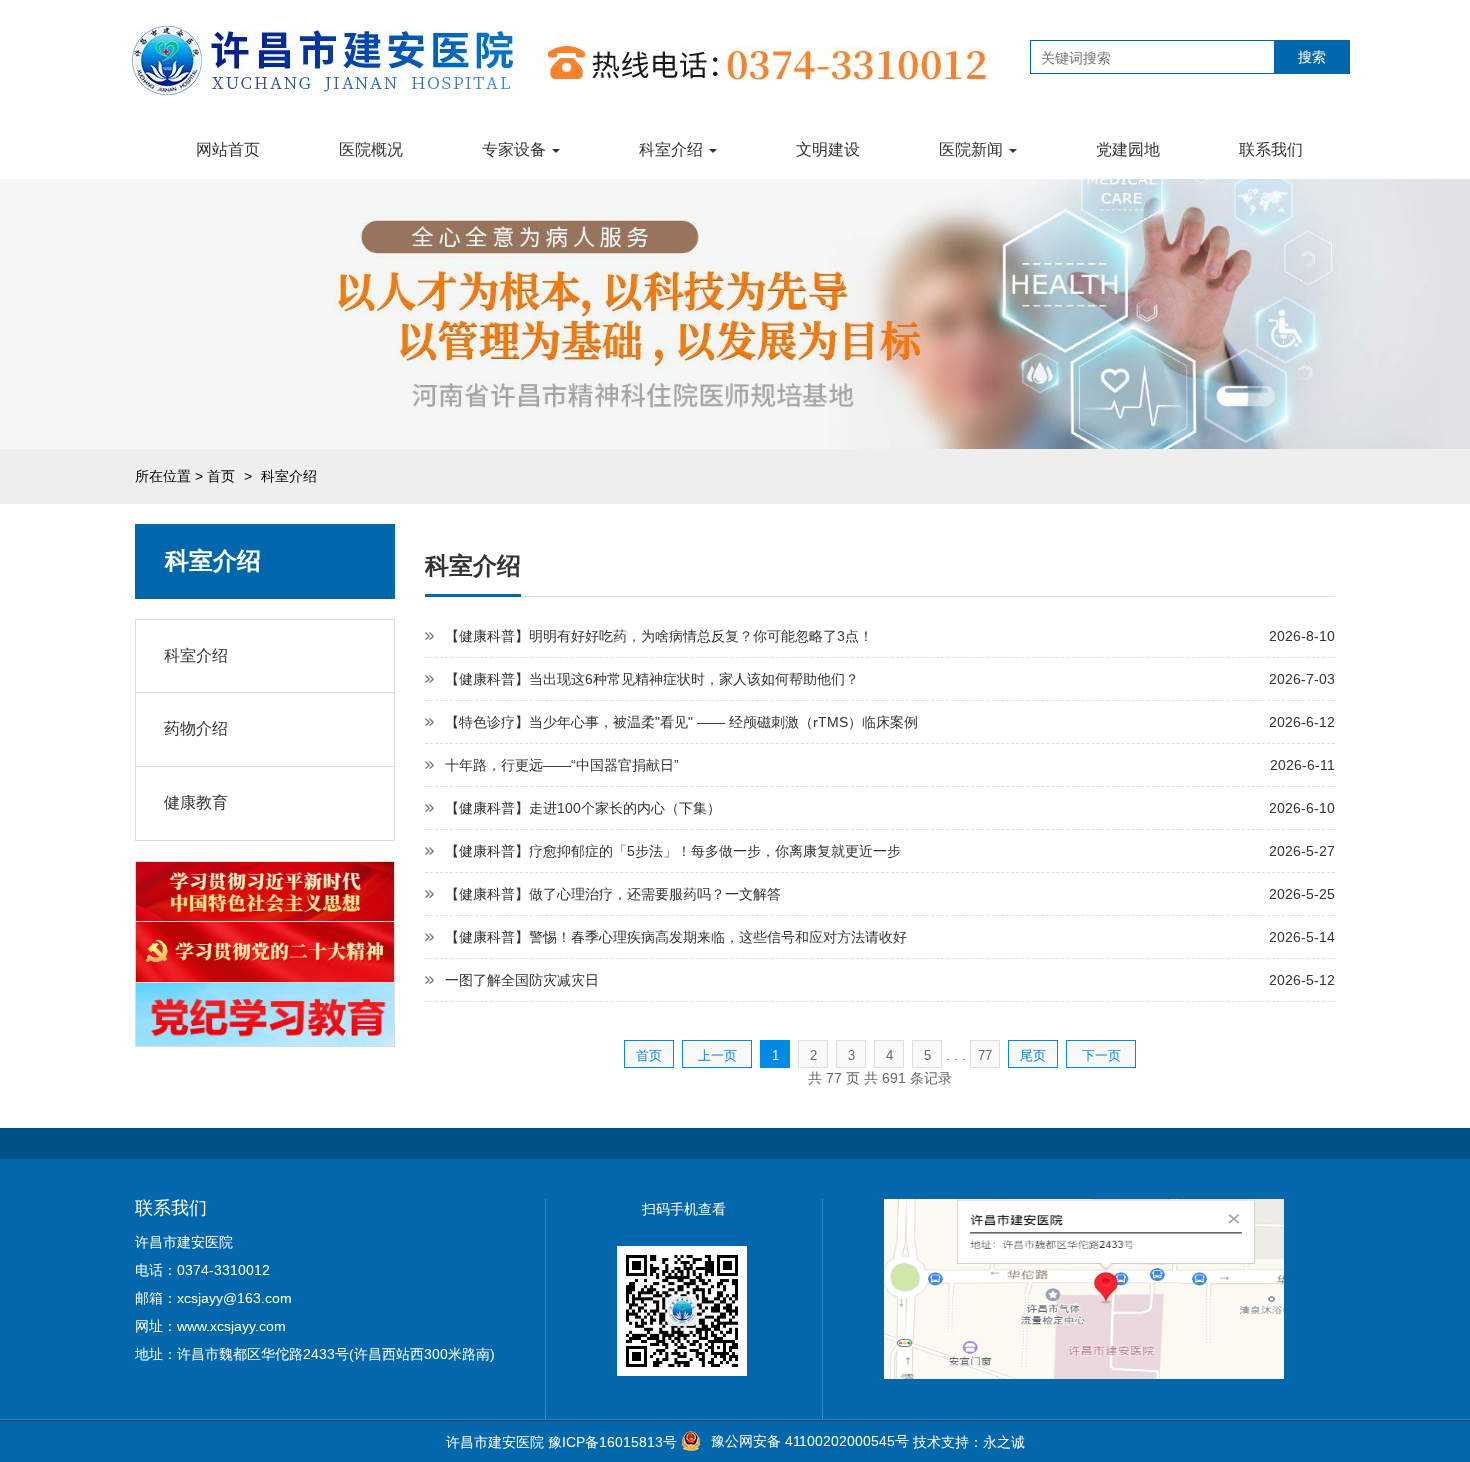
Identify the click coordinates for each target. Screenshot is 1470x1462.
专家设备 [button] (516, 149)
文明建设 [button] (828, 149)
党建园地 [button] (1128, 149)
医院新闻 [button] (973, 149)
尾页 (1033, 1055)
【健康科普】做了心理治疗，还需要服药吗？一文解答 (613, 894)
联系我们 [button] (1271, 149)
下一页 (1101, 1055)
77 (985, 1055)
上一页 (717, 1055)
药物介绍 (196, 728)
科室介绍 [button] (673, 149)
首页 (221, 476)
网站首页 (228, 149)
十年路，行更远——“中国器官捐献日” (562, 765)
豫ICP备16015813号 (612, 1442)
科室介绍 (196, 655)
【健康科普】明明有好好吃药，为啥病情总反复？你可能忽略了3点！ (659, 636)
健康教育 (196, 802)
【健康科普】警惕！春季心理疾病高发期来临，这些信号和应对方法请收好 (676, 937)
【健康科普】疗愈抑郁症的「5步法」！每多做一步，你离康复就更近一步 (673, 851)
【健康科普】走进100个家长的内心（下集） (583, 808)
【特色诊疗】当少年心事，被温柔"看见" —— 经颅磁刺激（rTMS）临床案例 (681, 722)
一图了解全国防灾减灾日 (522, 980)
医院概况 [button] (371, 149)
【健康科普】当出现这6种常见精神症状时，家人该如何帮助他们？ (652, 679)
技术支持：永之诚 (969, 1442)
